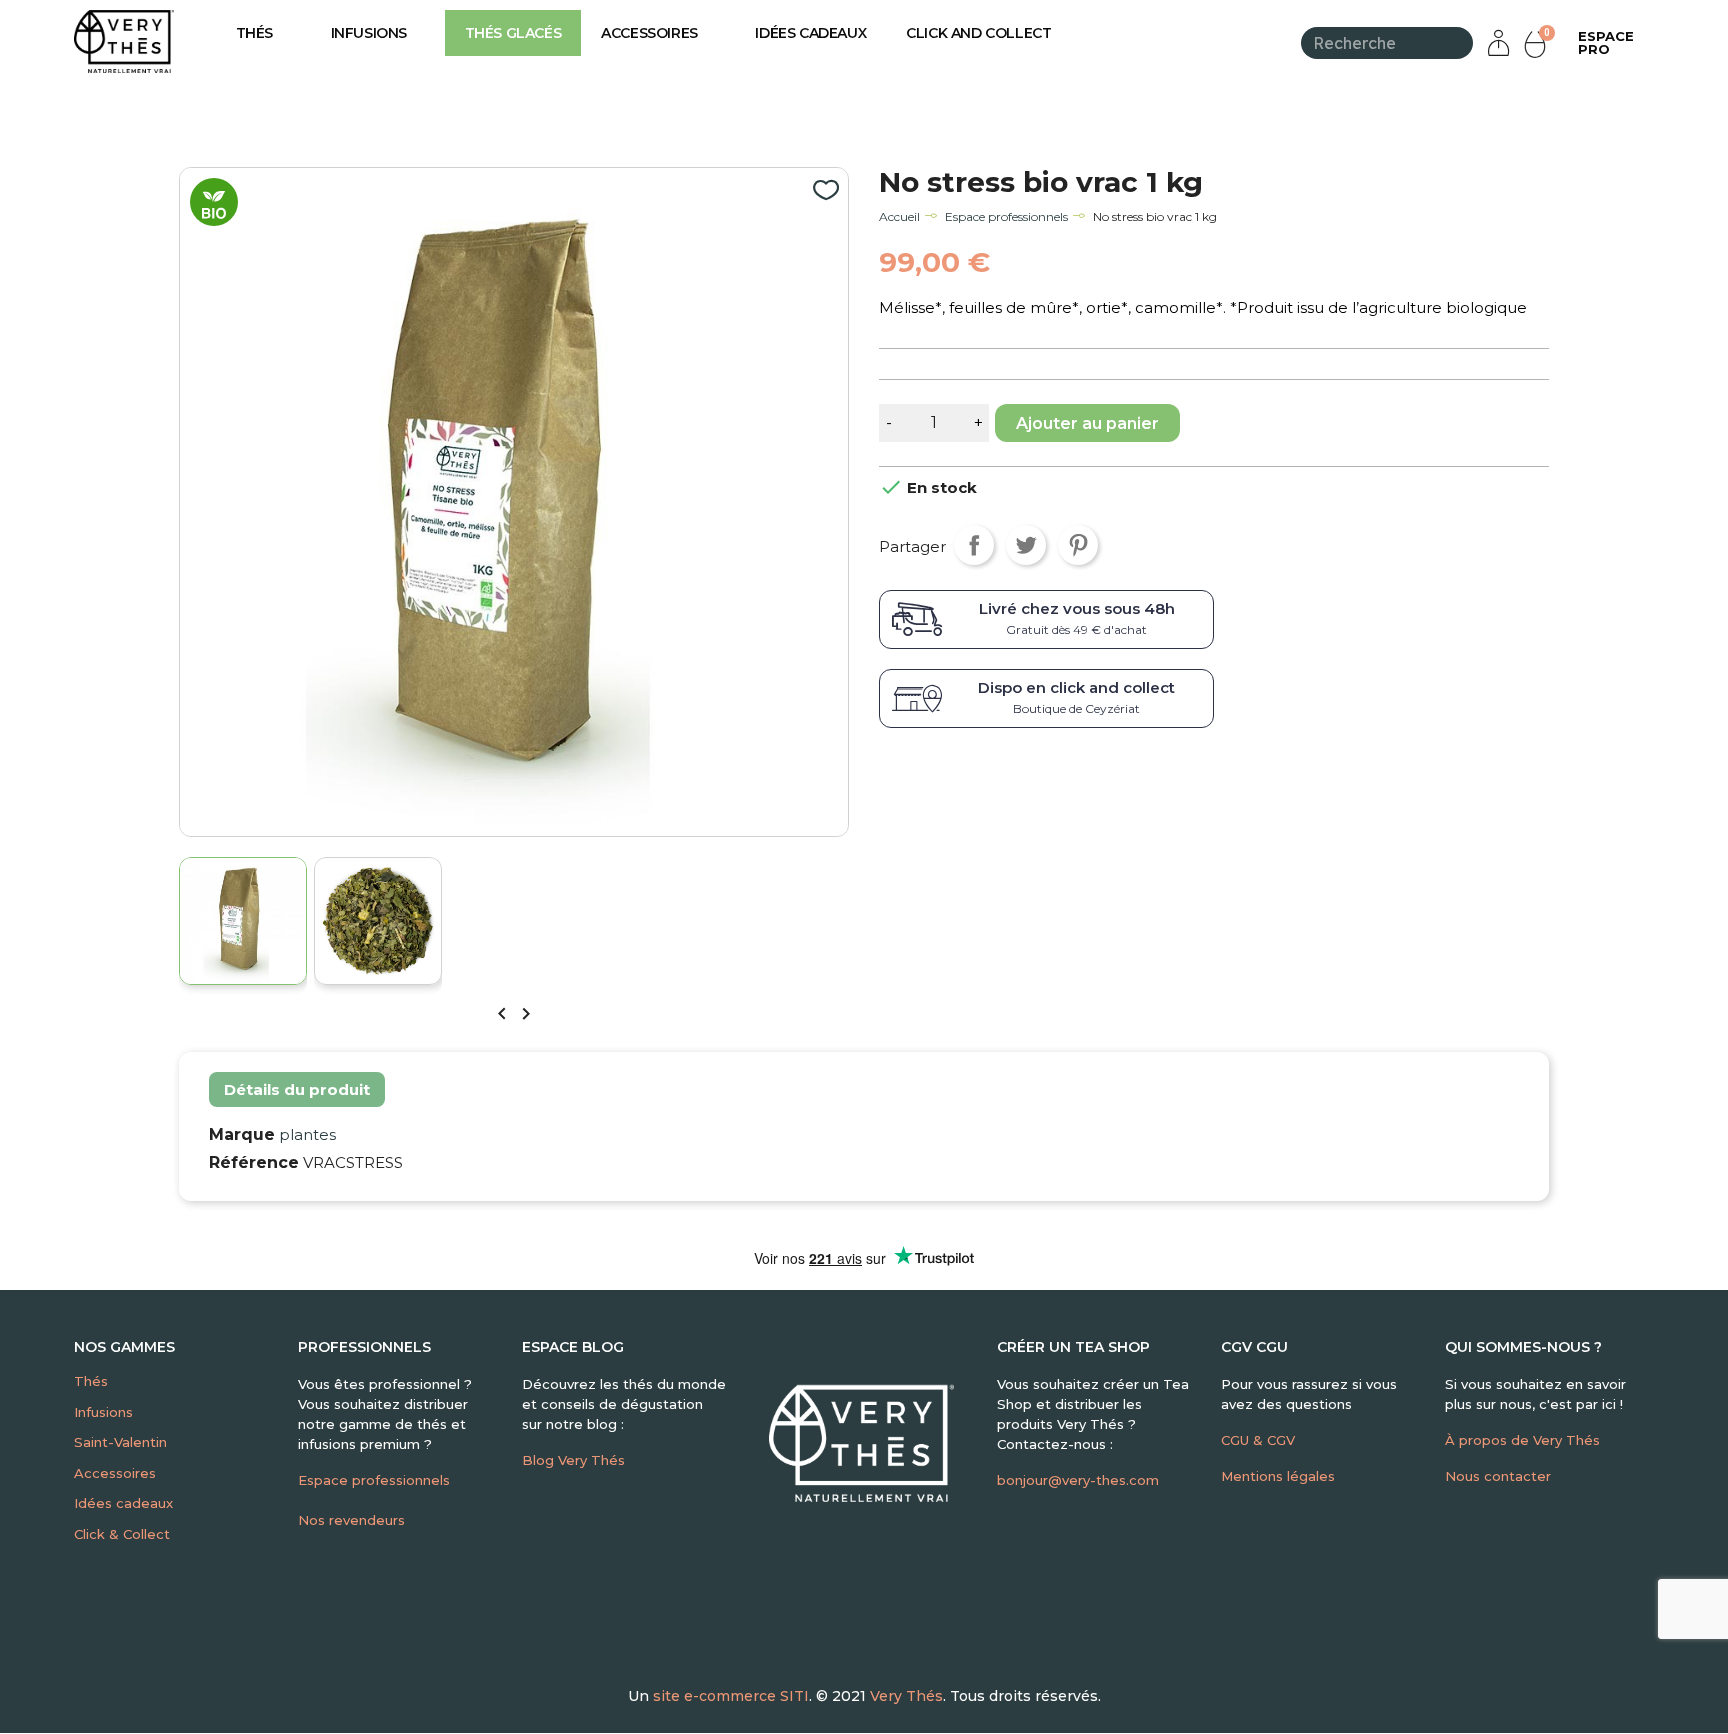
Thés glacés (513, 33)
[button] (1606, 43)
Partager (974, 545)
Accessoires (649, 33)
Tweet (1026, 545)
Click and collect (978, 33)
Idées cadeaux (810, 33)
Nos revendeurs (351, 1520)
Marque (242, 1134)
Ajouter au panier (1087, 423)
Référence (254, 1162)
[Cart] (1537, 43)
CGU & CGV (1258, 1440)
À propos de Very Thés (1522, 1440)
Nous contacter (1498, 1476)
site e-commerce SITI (731, 1696)
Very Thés (906, 1696)
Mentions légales (1278, 1476)
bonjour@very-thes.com (1078, 1480)
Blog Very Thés (573, 1460)
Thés (254, 33)
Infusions (369, 33)
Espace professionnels (374, 1480)
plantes (307, 1134)
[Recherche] (1460, 43)
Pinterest (1078, 545)
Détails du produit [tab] (297, 1089)
